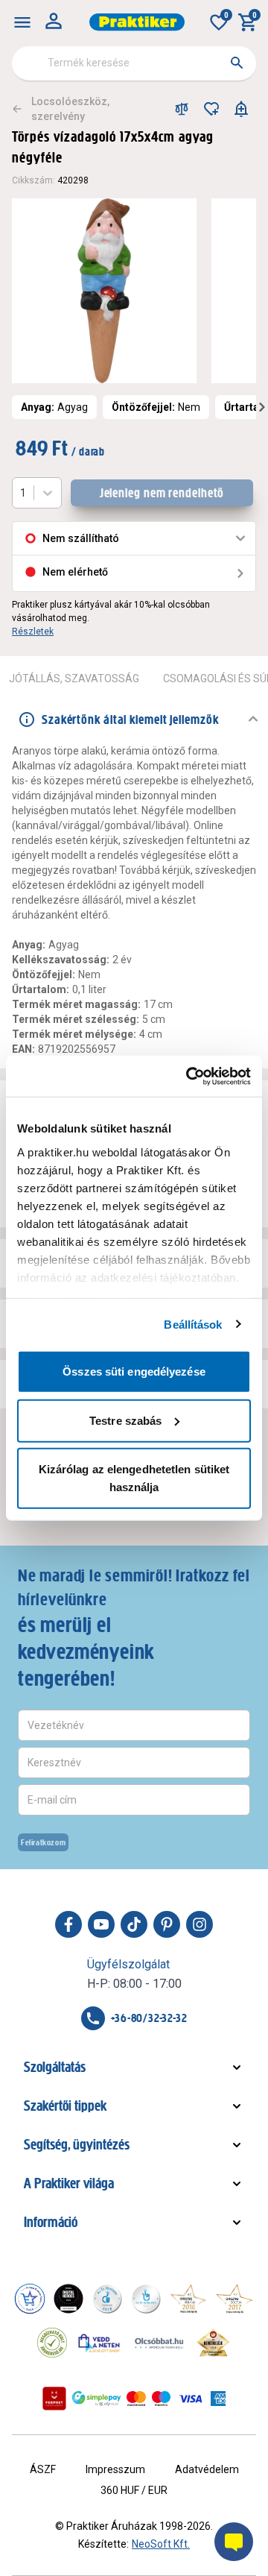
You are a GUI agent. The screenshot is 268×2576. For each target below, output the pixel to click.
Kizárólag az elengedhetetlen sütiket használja (134, 1478)
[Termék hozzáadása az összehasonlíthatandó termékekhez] (182, 109)
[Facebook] (68, 1924)
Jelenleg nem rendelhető (162, 493)
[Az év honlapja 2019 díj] (146, 2299)
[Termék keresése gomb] (237, 63)
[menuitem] (22, 22)
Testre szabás (125, 1420)
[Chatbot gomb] (234, 2542)
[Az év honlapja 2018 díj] (107, 2299)
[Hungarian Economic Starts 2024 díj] (30, 2299)
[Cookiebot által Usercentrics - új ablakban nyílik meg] (189, 1076)
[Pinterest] (167, 1924)
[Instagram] (200, 1924)
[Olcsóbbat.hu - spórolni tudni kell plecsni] (160, 2343)
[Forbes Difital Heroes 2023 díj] (68, 2299)
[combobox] (134, 63)
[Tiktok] (134, 1924)
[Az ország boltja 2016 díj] (188, 2299)
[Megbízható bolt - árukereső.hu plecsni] (52, 2343)
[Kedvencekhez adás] (211, 109)
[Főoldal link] (137, 22)
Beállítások (193, 1324)
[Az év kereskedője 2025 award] (213, 2343)
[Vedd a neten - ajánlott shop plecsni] (99, 2343)
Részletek (33, 632)
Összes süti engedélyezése (134, 1372)
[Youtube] (101, 1924)
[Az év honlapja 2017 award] (234, 2299)
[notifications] (241, 109)
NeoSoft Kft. (161, 2544)
